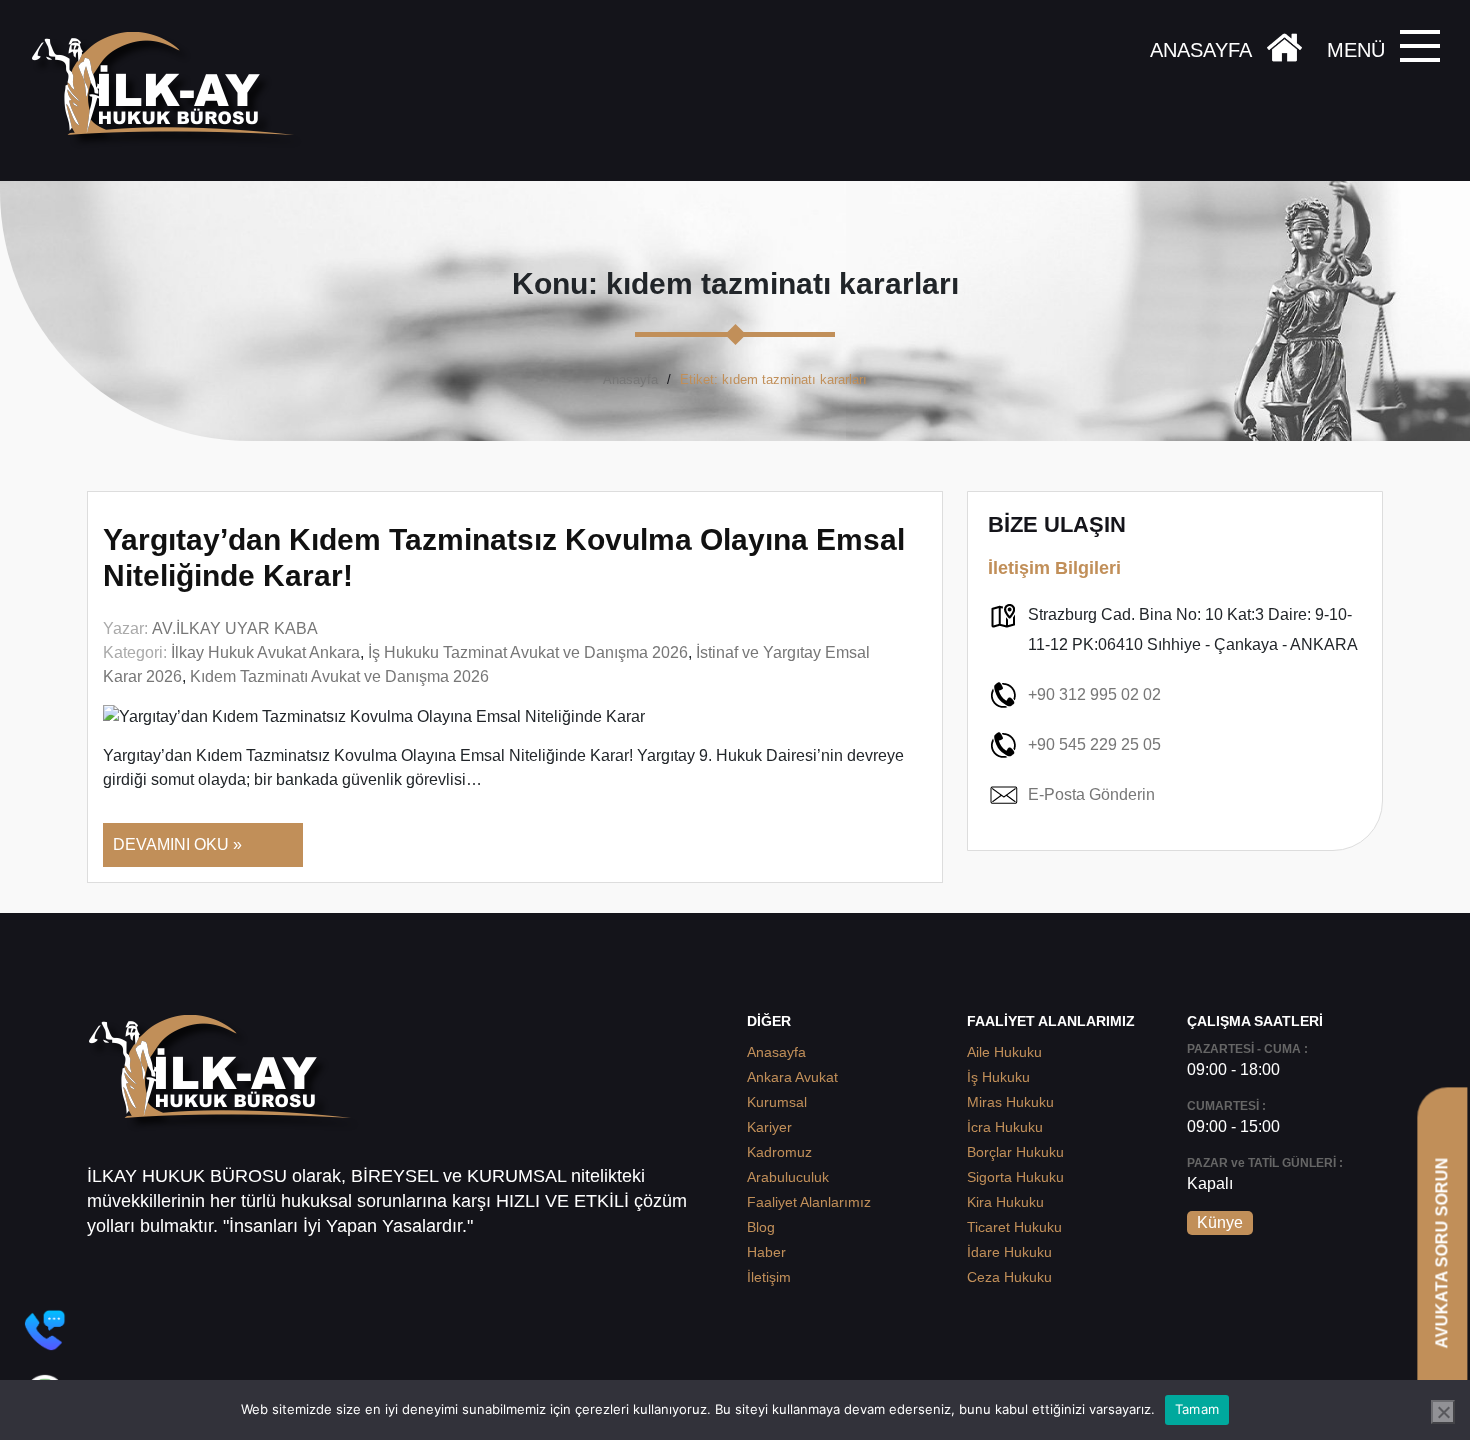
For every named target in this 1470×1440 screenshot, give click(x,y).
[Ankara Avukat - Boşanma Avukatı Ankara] (170, 90)
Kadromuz (779, 1152)
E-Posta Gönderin (1091, 794)
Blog (761, 1227)
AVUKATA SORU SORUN (1441, 1252)
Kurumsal (777, 1102)
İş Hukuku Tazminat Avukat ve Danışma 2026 (528, 652)
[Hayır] (1443, 1412)
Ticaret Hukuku (1014, 1227)
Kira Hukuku (1005, 1202)
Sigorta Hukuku (1015, 1177)
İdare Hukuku (1009, 1252)
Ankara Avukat (792, 1077)
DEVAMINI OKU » (177, 844)
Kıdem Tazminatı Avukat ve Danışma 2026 (339, 676)
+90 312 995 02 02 (1094, 694)
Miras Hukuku (1010, 1102)
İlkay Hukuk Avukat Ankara (265, 652)
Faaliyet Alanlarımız (809, 1202)
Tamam (1197, 1409)
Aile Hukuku (1004, 1052)
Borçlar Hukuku (1015, 1152)
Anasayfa (630, 379)
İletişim (769, 1277)
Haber (766, 1252)
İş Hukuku (998, 1077)
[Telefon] (45, 1330)
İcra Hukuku (1005, 1127)
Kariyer (769, 1127)
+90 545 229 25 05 (1094, 744)
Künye (1220, 1222)
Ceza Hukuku (1009, 1277)
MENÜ (1356, 50)
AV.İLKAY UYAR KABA (235, 628)
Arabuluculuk (788, 1177)
